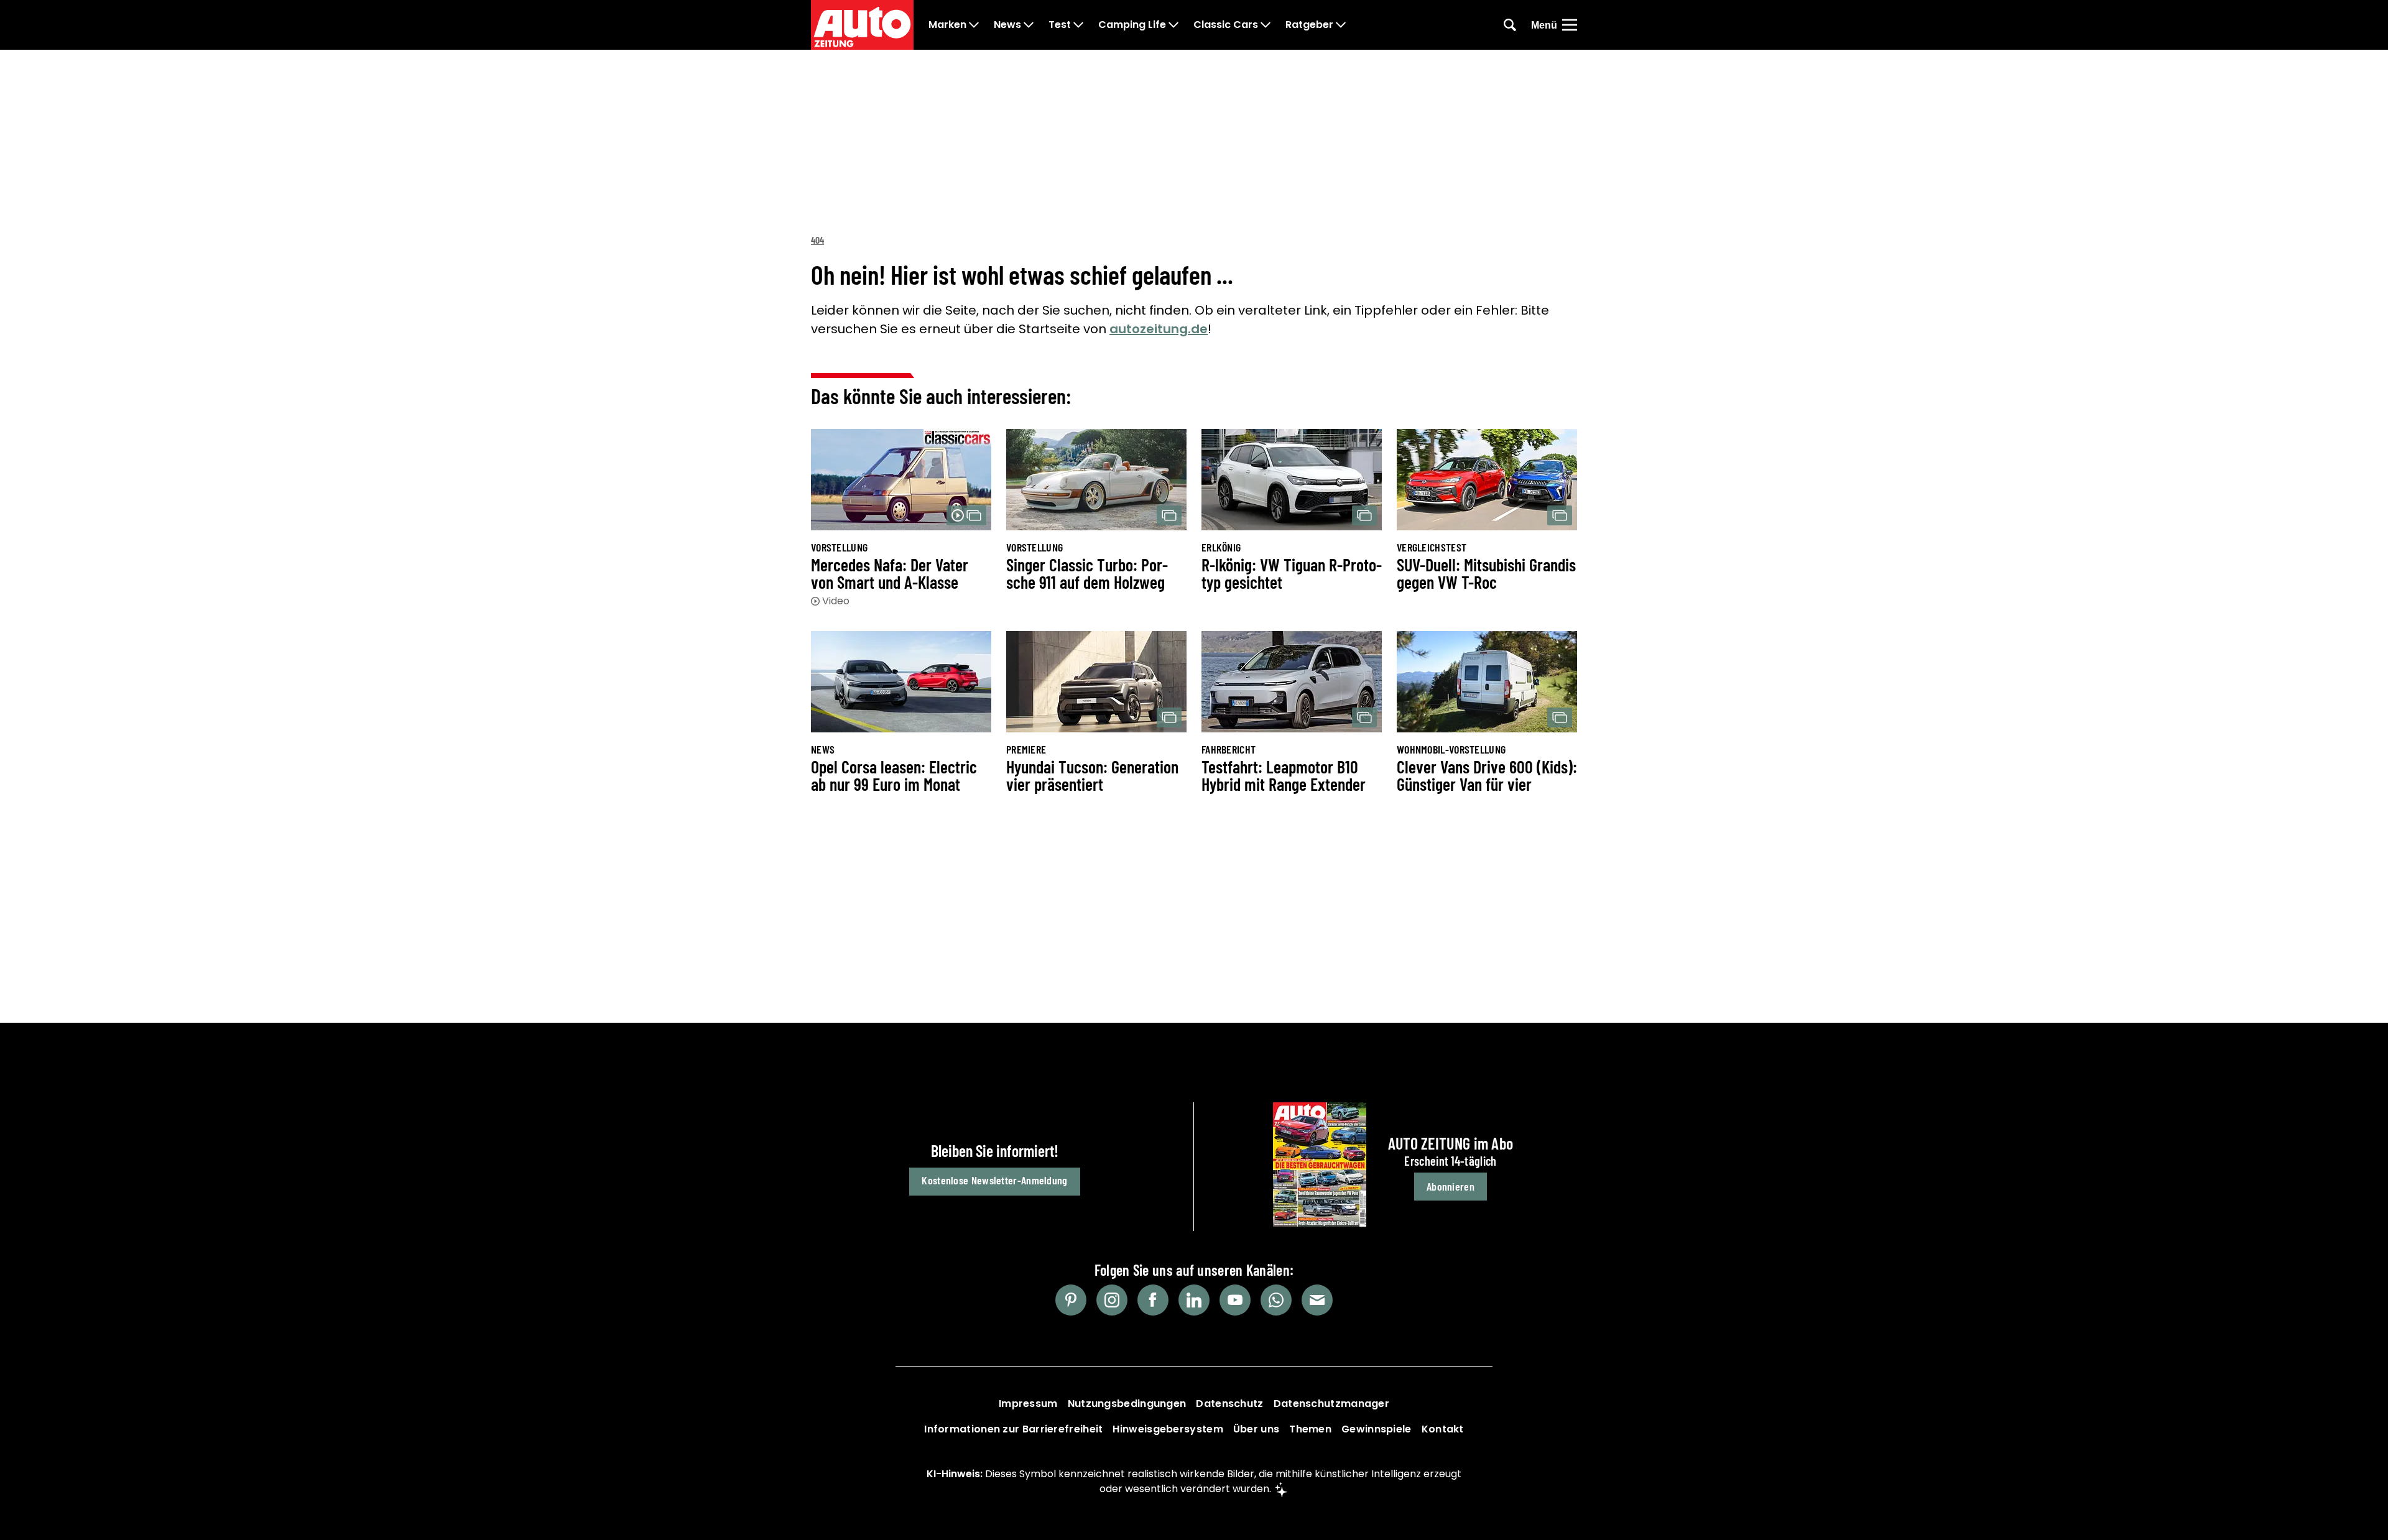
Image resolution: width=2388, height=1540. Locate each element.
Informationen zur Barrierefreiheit (1013, 1429)
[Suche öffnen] (1510, 25)
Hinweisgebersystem (1168, 1429)
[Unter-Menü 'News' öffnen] (1029, 25)
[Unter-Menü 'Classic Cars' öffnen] (1266, 25)
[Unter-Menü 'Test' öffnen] (1078, 25)
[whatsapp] (1276, 1300)
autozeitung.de (1159, 329)
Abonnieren (1451, 1186)
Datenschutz (1229, 1404)
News (1007, 25)
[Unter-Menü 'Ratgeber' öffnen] (1341, 25)
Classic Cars (1226, 25)
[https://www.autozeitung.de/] (862, 25)
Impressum (1028, 1404)
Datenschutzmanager (1331, 1404)
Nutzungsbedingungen (1127, 1404)
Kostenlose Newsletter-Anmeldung (994, 1180)
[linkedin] (1194, 1300)
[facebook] (1153, 1300)
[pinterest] (1071, 1300)
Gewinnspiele (1377, 1429)
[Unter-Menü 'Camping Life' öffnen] (1173, 25)
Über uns (1256, 1429)
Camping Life (1132, 25)
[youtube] (1235, 1300)
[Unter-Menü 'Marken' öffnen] (974, 25)
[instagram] (1112, 1300)
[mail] (1317, 1300)
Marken (947, 25)
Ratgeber (1309, 25)
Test (1060, 25)
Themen (1310, 1429)
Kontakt (1443, 1429)
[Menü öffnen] (1570, 25)
